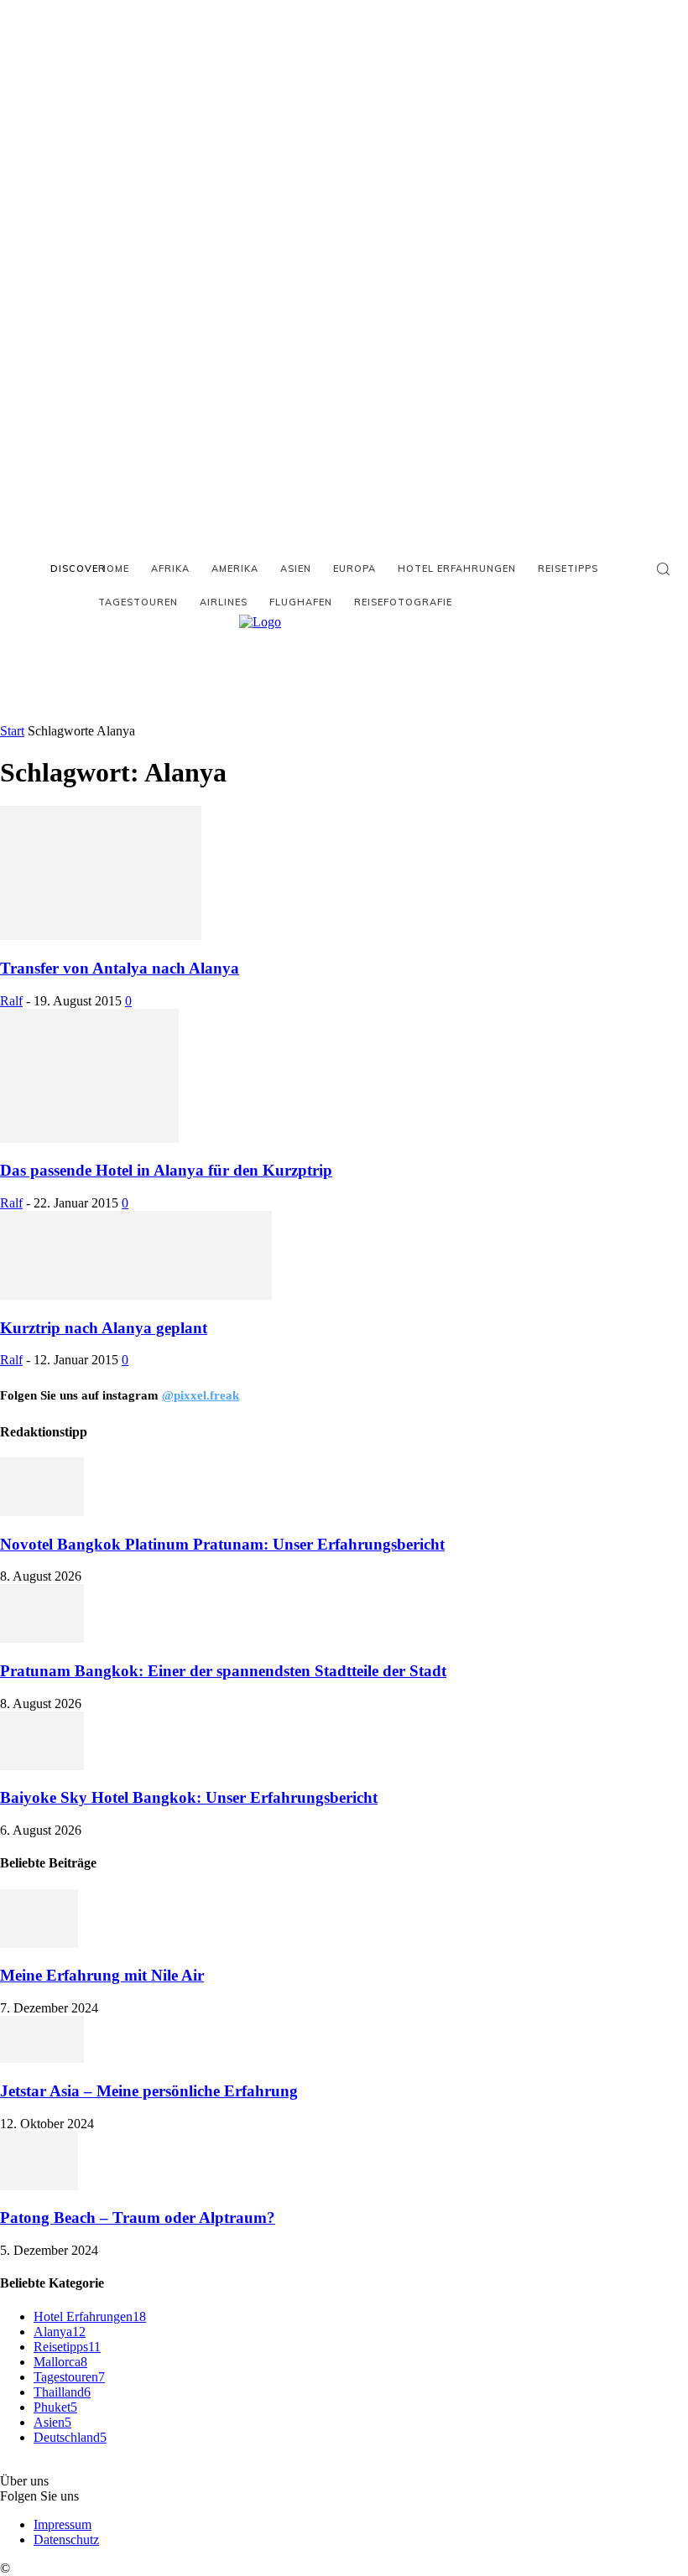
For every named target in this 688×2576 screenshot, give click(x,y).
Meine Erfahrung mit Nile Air (102, 1975)
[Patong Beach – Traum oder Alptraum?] (39, 2186)
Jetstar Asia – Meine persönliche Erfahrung (149, 2091)
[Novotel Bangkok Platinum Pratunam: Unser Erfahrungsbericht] (42, 1511)
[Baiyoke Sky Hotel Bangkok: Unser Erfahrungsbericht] (42, 1766)
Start (12, 731)
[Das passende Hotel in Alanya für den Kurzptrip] (89, 1138)
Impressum (63, 2524)
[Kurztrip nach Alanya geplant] (136, 1295)
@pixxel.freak (201, 1395)
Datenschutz (66, 2540)
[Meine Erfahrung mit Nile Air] (39, 1943)
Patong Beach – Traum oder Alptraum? (138, 2218)
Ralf (11, 1001)
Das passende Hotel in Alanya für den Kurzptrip (166, 1170)
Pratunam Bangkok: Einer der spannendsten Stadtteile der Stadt (223, 1671)
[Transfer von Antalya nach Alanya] (101, 935)
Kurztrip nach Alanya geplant (104, 1328)
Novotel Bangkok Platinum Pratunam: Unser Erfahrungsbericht (222, 1544)
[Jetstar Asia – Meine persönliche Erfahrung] (42, 2058)
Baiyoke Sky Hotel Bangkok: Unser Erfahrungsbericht (189, 1797)
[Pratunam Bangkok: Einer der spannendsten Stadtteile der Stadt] (42, 1638)
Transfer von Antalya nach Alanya (120, 968)
